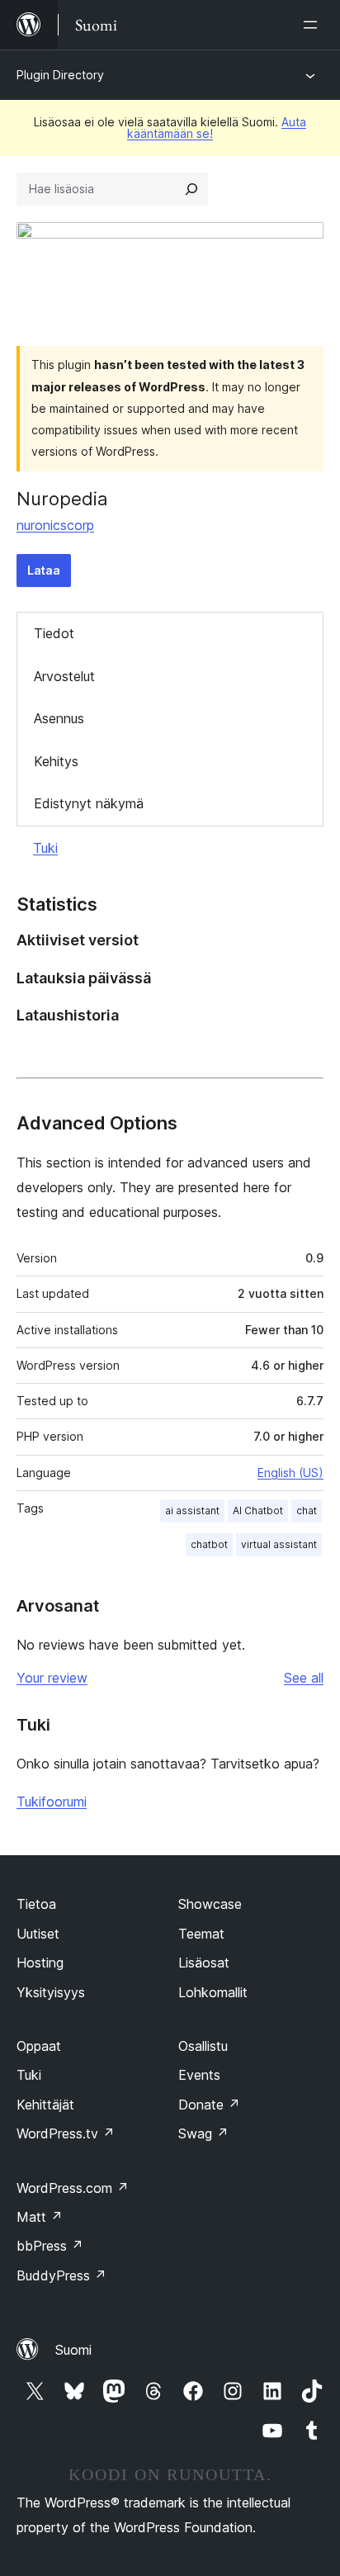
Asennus (59, 718)
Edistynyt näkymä (89, 803)
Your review (52, 1678)
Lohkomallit (213, 1992)
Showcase (210, 1904)
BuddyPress (61, 2275)
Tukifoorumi (52, 1802)
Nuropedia (62, 499)
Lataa (44, 570)
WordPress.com (73, 2188)
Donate (209, 2105)
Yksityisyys (51, 1992)
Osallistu (203, 2046)
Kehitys (56, 761)
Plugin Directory (60, 75)
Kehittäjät (45, 2105)
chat (307, 1511)
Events (199, 2075)
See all (304, 1678)
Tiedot (54, 633)
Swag (203, 2133)
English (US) (290, 1473)
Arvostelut (64, 676)
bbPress (50, 2246)
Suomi (73, 2350)
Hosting (40, 1963)
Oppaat (39, 2046)
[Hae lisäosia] (191, 189)
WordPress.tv (66, 2133)
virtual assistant (279, 1544)
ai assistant (192, 1511)
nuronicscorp (55, 525)
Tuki (45, 848)
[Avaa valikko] (314, 25)
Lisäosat (204, 1963)
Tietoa (36, 1904)
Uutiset (38, 1934)
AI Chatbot (258, 1511)
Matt (40, 2217)
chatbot (209, 1544)
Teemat (201, 1934)
